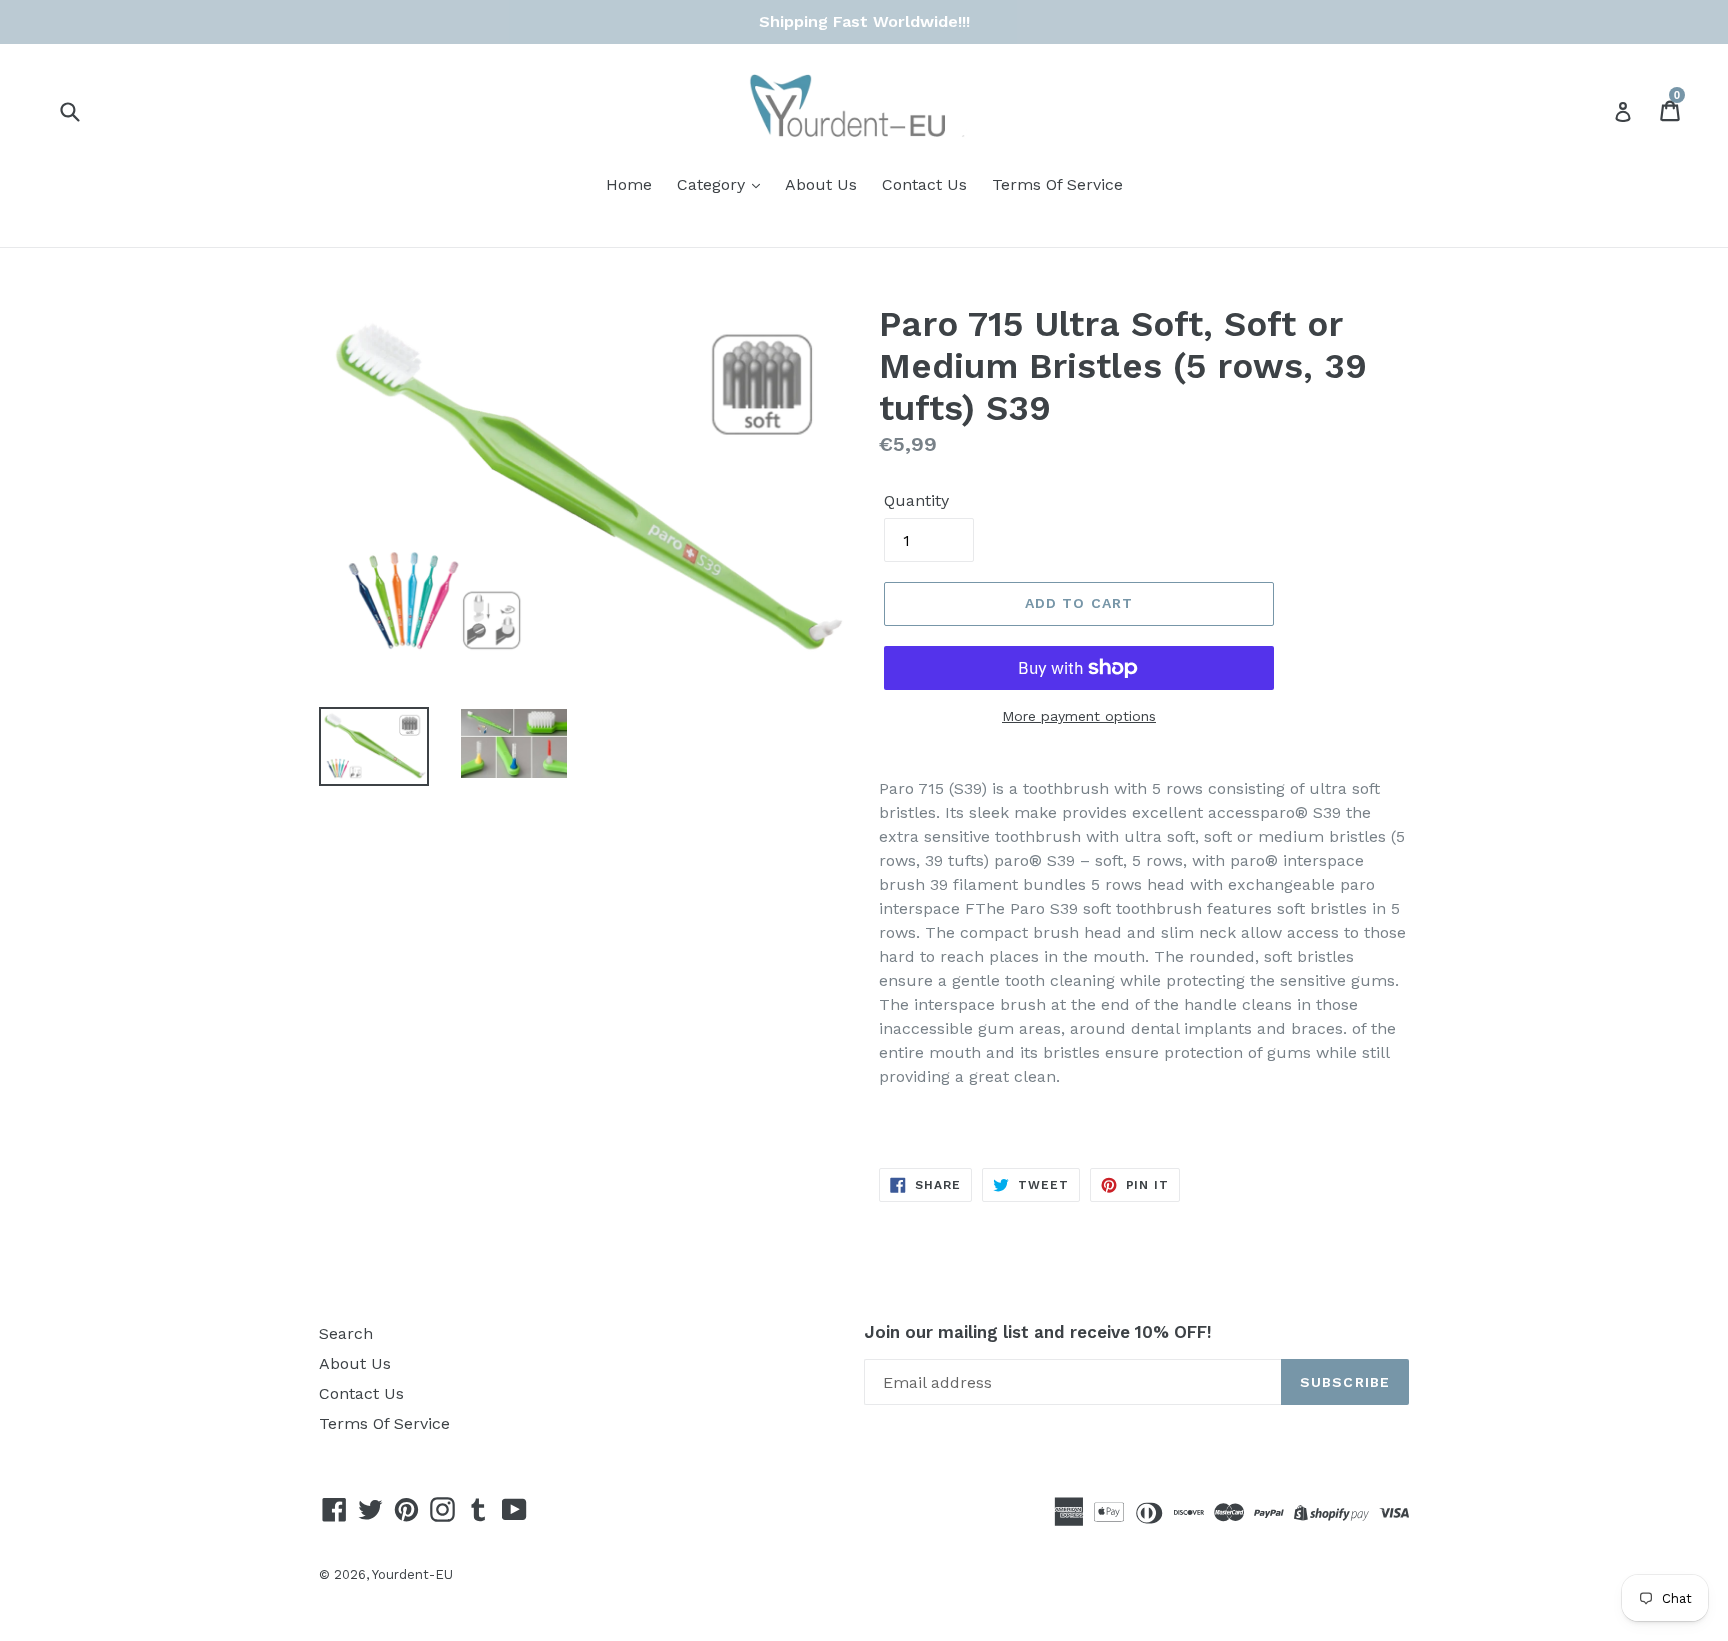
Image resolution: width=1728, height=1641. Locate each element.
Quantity (916, 500)
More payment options (1079, 716)
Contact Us (924, 184)
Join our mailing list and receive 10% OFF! (1038, 1332)
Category (713, 184)
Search (346, 1333)
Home (629, 184)
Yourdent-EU (412, 1574)
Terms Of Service (1057, 184)
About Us (821, 184)
